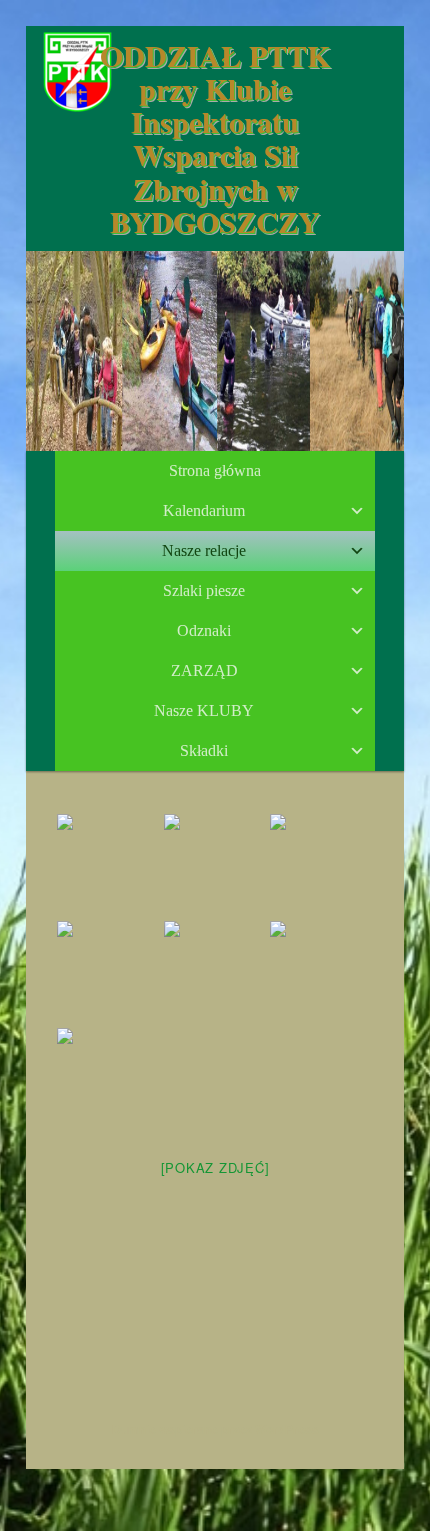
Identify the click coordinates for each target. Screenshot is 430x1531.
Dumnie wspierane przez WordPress (215, 1429)
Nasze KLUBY (204, 710)
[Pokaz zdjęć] (215, 1167)
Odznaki (204, 630)
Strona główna (215, 470)
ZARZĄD (204, 670)
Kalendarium (204, 510)
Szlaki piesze (204, 590)
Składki (204, 750)
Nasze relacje (204, 550)
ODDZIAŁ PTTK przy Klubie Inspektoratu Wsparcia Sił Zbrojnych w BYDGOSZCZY (215, 138)
